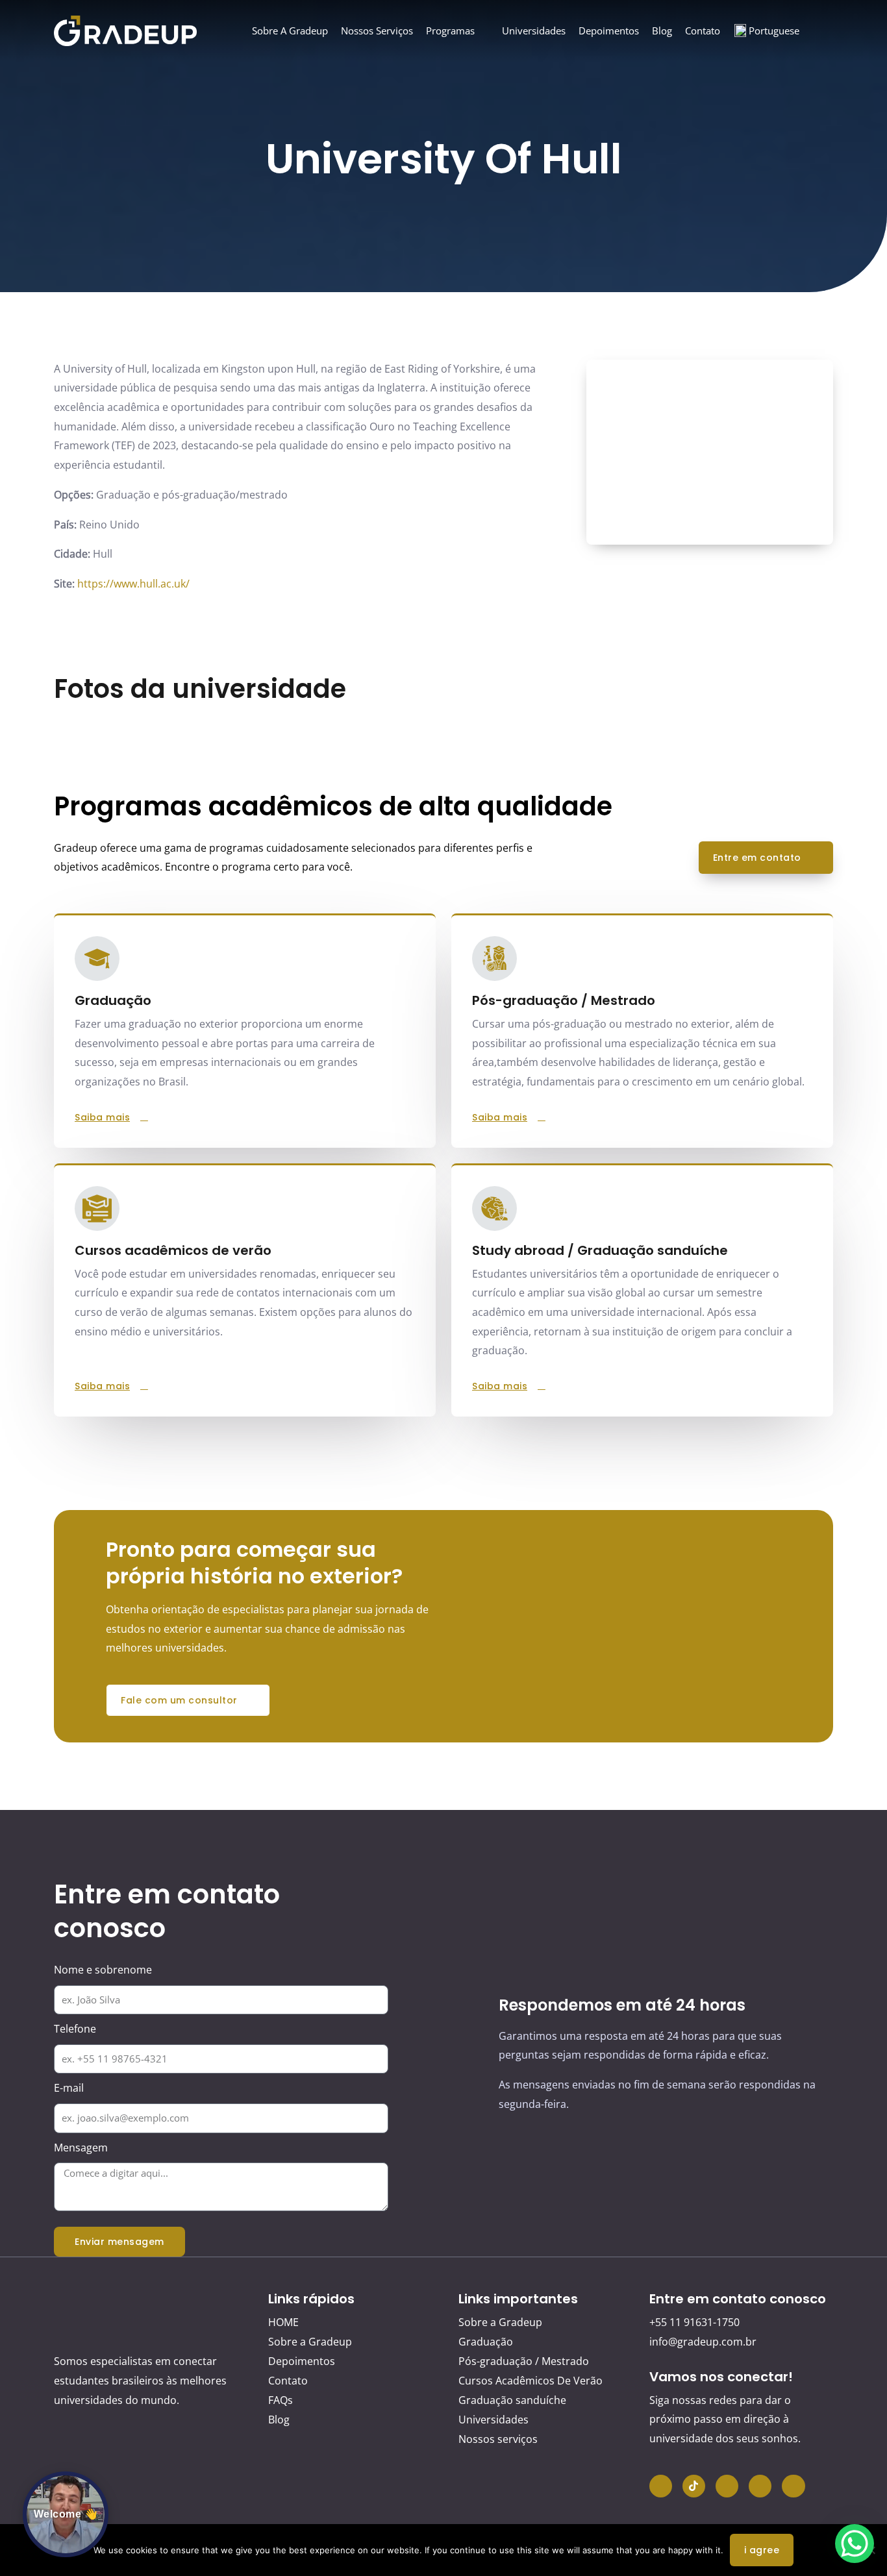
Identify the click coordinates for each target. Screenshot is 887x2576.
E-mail (69, 2088)
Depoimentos (609, 31)
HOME (283, 2322)
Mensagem (81, 2148)
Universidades (534, 31)
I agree (762, 2550)
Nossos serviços (377, 31)
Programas (450, 31)
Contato (703, 31)
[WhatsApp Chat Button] (855, 2544)
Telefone (75, 2029)
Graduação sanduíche (512, 2400)
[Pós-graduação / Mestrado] (494, 959)
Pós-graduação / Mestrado (564, 1000)
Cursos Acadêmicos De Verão (531, 2381)
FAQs (281, 2400)
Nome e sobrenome (103, 1970)
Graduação (486, 2342)
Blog (662, 31)
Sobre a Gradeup (290, 31)
